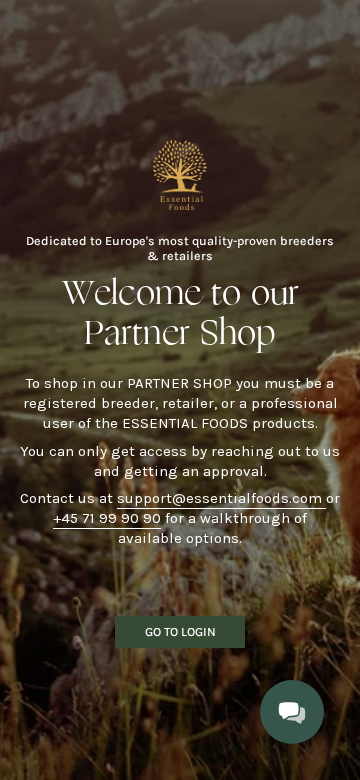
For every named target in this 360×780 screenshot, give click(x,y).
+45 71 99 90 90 (107, 518)
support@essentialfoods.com (221, 498)
